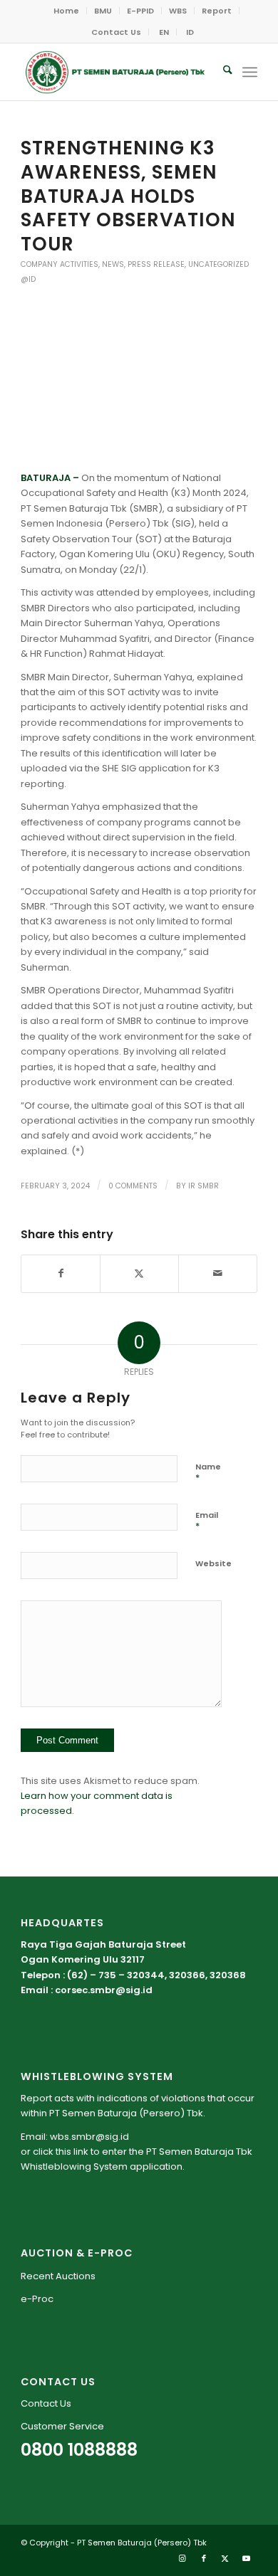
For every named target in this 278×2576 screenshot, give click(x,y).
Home (66, 11)
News (113, 264)
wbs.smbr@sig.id (89, 2137)
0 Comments (133, 1186)
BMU (103, 11)
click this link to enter (80, 2152)
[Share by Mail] (218, 1273)
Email (207, 1521)
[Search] (221, 72)
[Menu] (250, 72)
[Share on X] (139, 1273)
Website (213, 1563)
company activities (60, 264)
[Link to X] (225, 2558)
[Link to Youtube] (247, 2558)
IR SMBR (204, 1186)
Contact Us (116, 32)
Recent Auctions (58, 2276)
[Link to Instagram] (182, 2558)
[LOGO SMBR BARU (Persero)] (115, 72)
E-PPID (140, 11)
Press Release (156, 264)
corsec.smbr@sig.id (104, 1990)
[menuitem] (67, 11)
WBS (178, 11)
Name (208, 1473)
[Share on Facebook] (61, 1273)
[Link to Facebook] (204, 2558)
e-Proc (37, 2299)
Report (217, 11)
